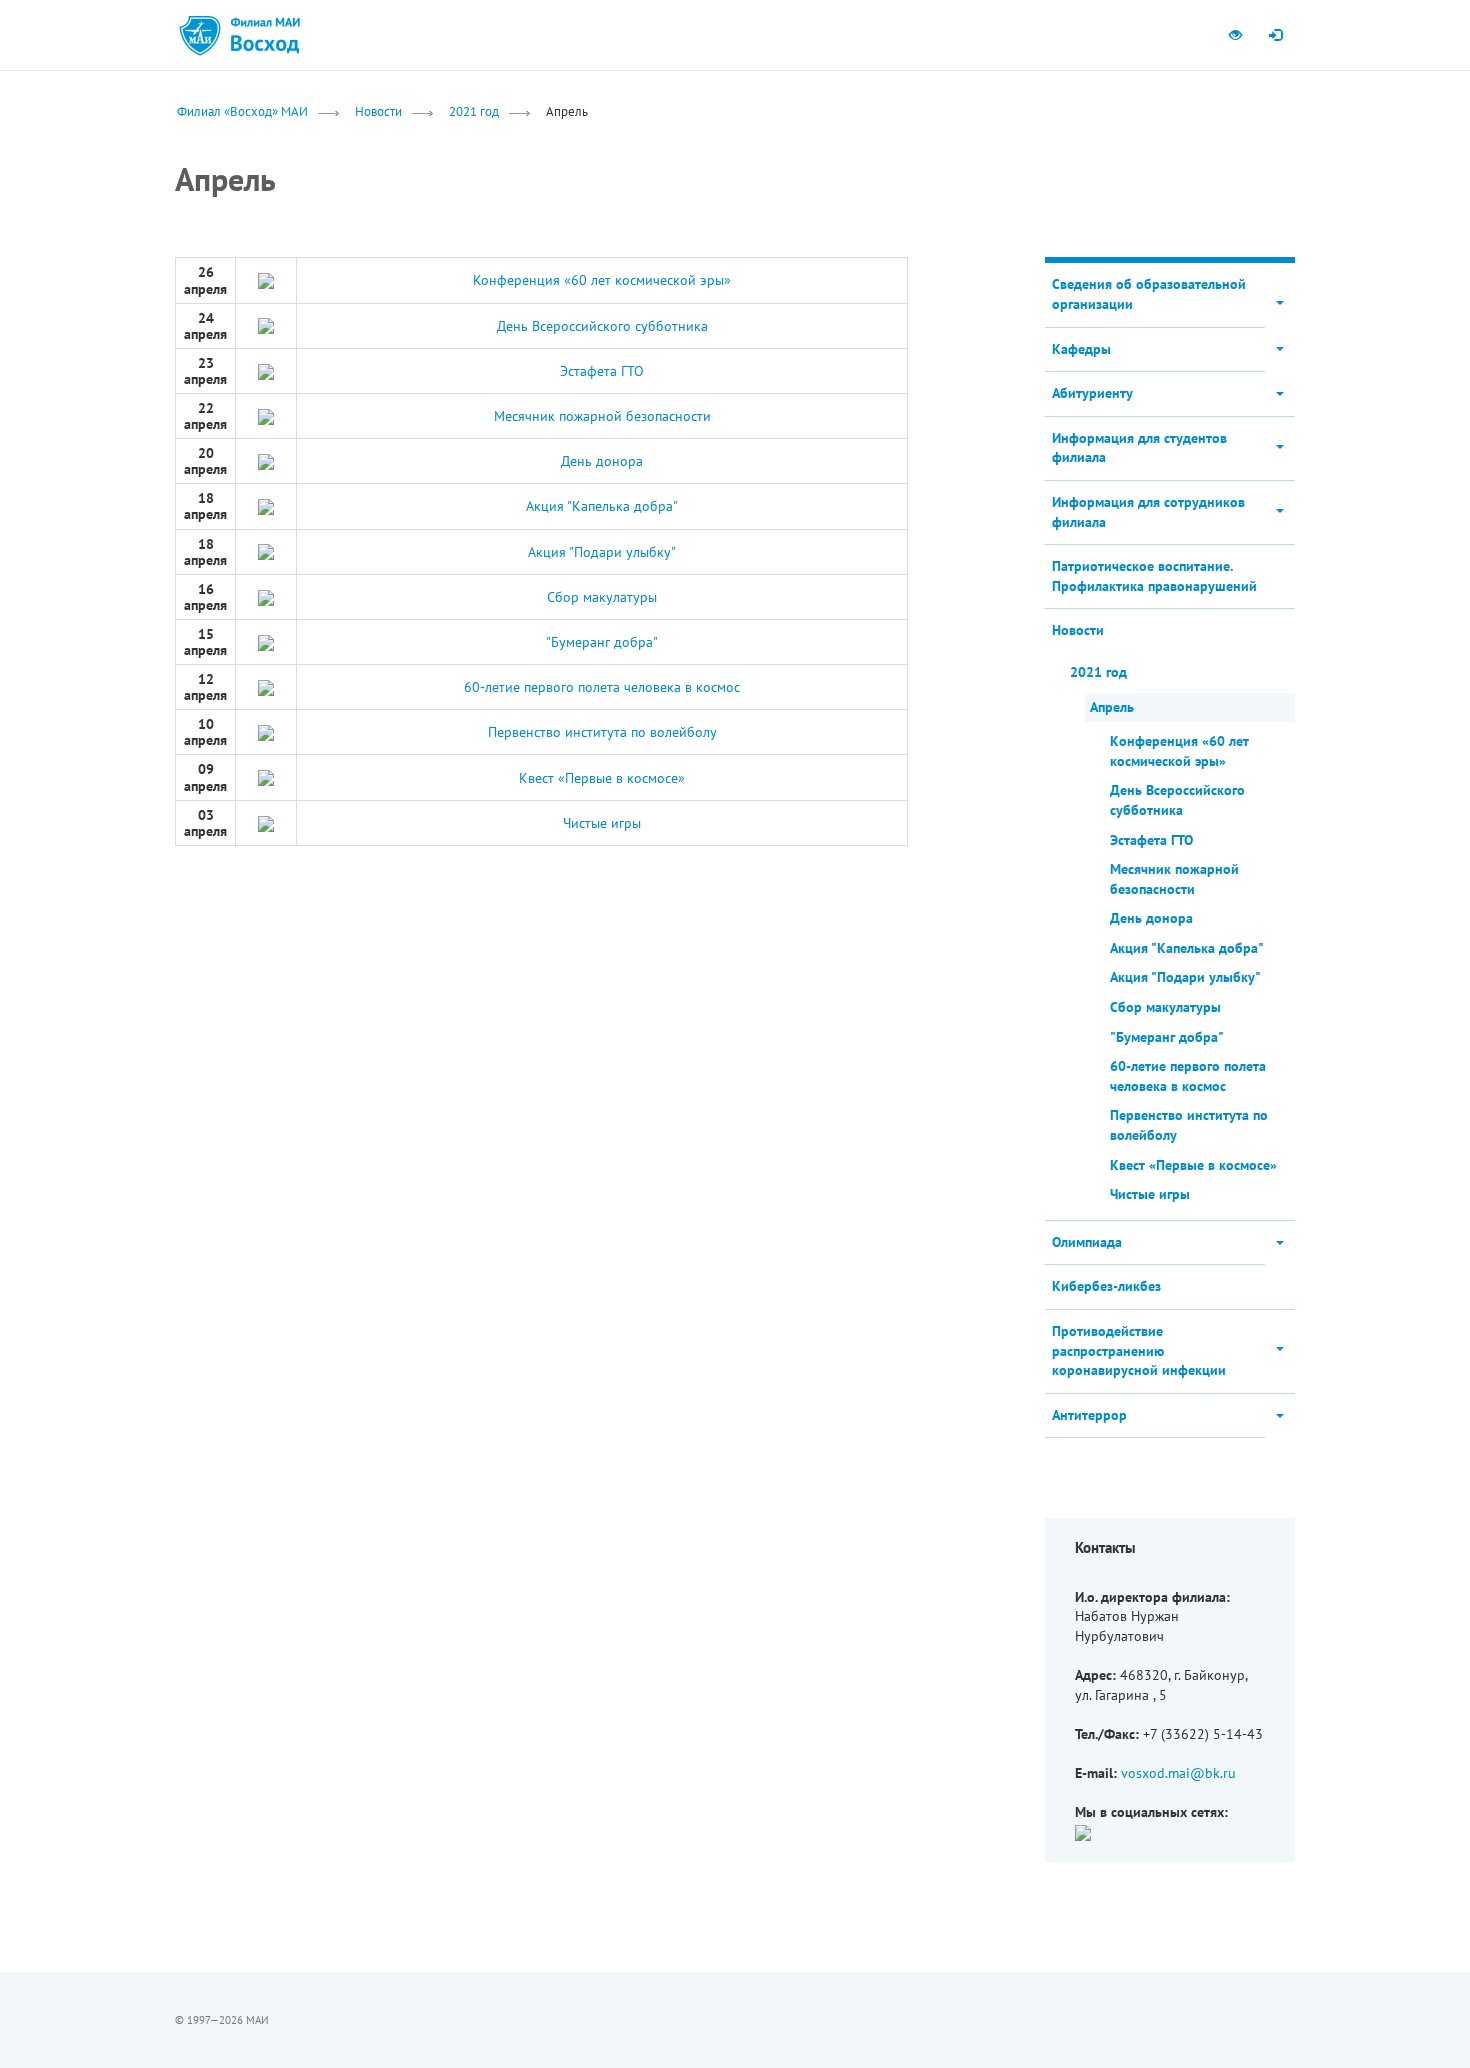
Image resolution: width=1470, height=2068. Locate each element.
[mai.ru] (200, 35)
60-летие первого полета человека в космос (602, 687)
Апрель (1112, 707)
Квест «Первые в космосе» (602, 778)
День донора (602, 461)
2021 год (474, 111)
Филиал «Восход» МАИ (242, 111)
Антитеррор (1089, 1415)
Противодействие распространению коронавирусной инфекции (1139, 1350)
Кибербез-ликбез (1106, 1286)
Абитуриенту (1092, 393)
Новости (378, 111)
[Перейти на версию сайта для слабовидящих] (1235, 35)
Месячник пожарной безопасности (602, 416)
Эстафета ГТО (602, 371)
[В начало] (265, 35)
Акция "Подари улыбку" (602, 552)
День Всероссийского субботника (602, 326)
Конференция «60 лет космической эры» (602, 280)
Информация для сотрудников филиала (1148, 512)
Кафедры (1081, 349)
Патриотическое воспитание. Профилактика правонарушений (1154, 576)
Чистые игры (602, 823)
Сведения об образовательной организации (1149, 294)
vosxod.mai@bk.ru (1178, 1773)
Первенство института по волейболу (602, 732)
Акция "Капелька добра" (602, 506)
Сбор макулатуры (602, 597)
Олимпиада (1087, 1242)
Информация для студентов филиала (1139, 448)
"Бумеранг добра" (602, 642)
